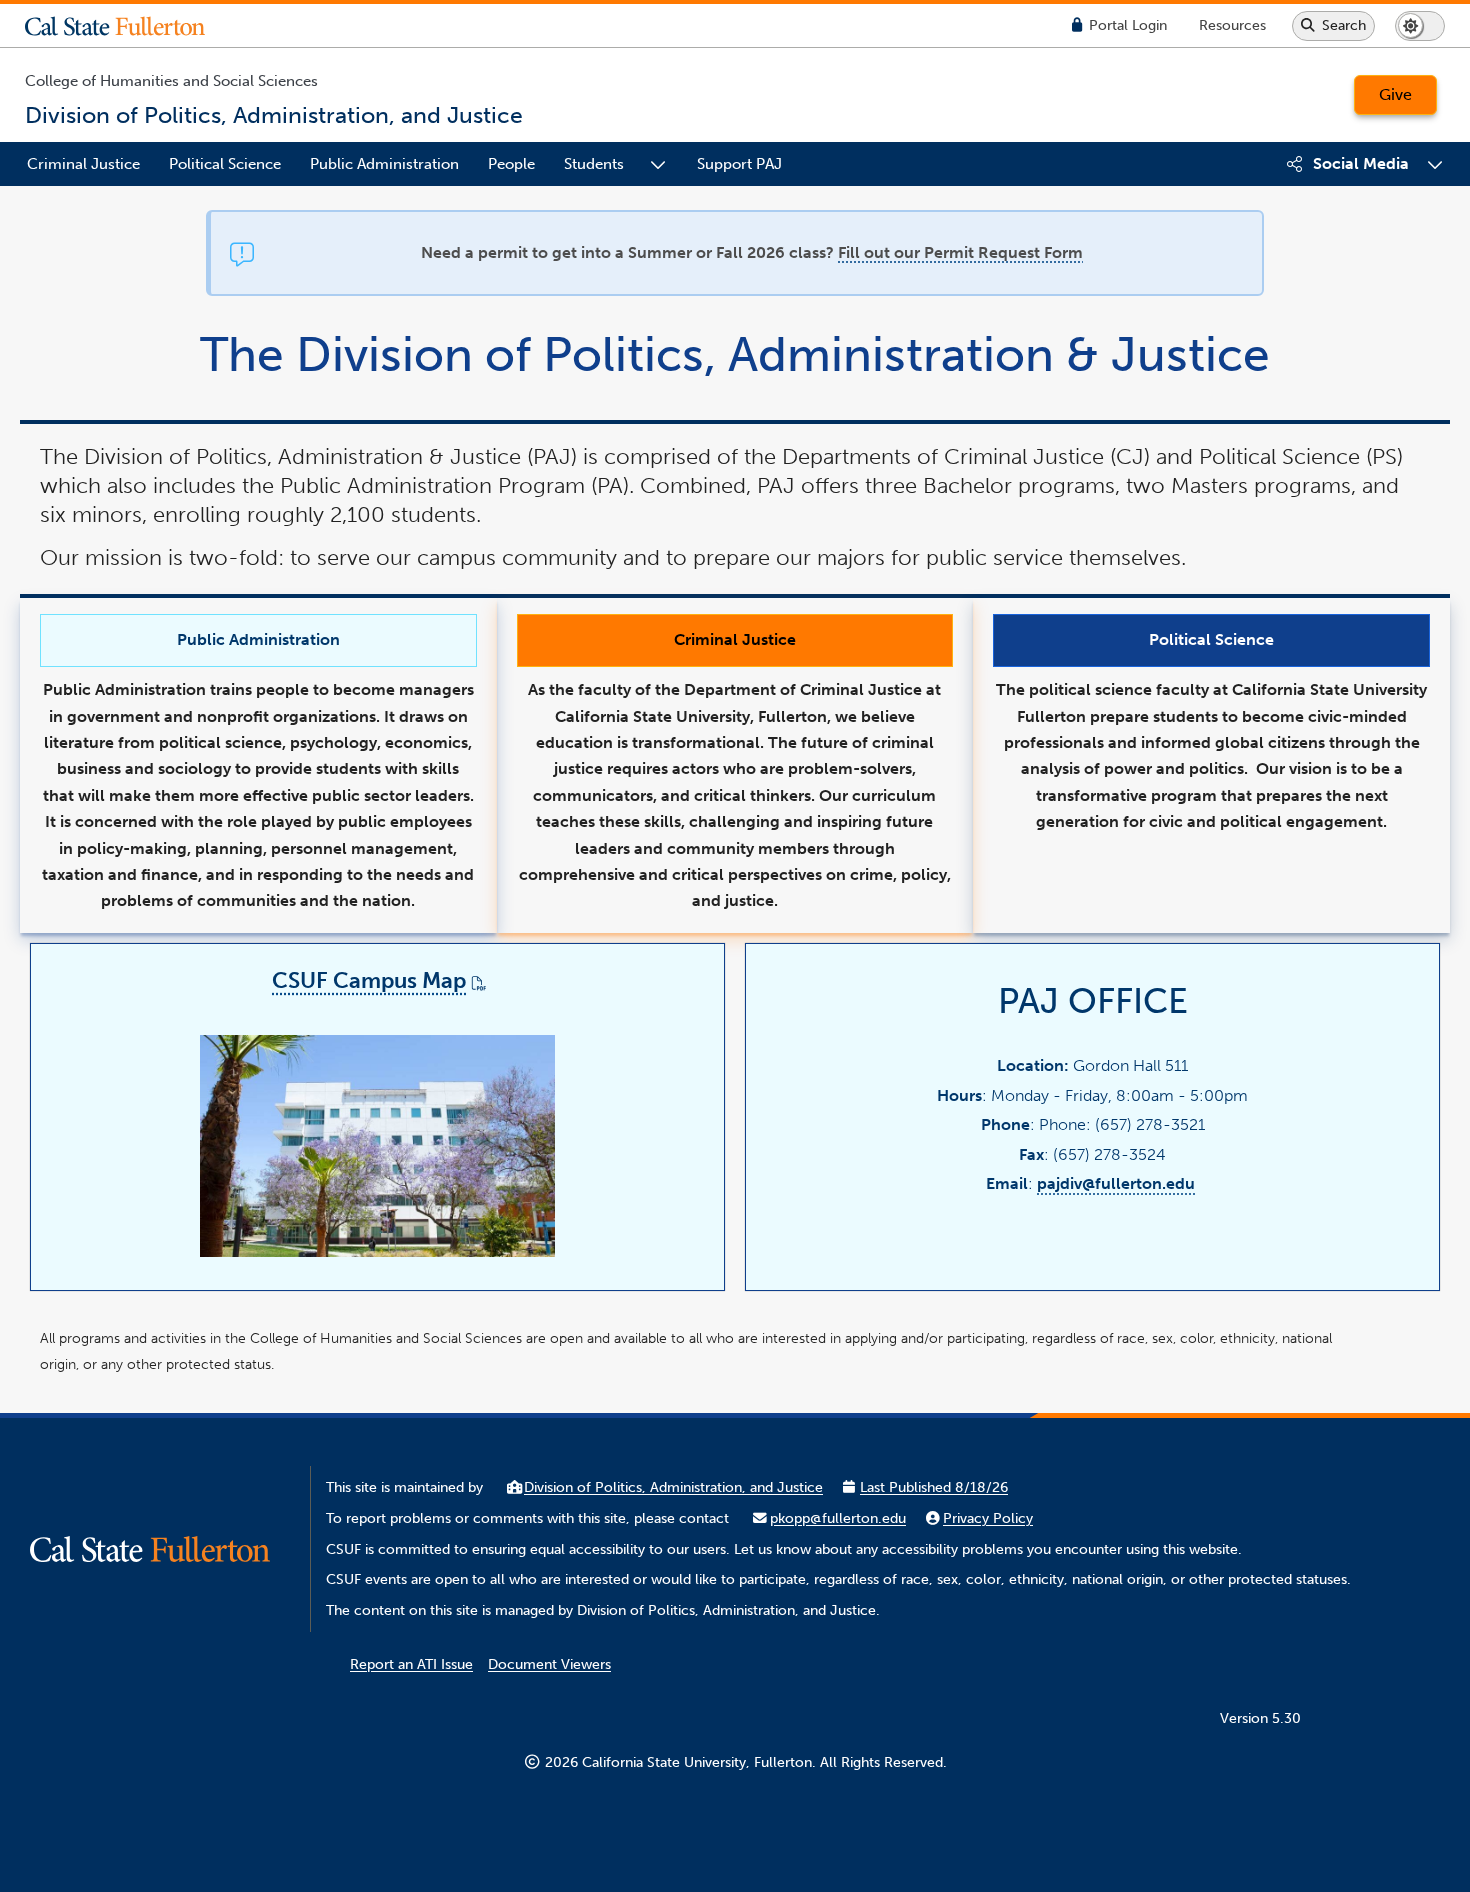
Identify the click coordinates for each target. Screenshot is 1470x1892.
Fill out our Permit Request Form (960, 252)
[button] (130, 26)
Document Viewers (549, 1664)
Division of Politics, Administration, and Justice (673, 1487)
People (511, 164)
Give (1395, 94)
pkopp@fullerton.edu (838, 1518)
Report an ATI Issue (411, 1664)
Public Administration (384, 164)
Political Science (225, 164)
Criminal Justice (83, 164)
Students (594, 164)
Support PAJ (739, 164)
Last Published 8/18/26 (934, 1487)
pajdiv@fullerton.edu (1116, 1183)
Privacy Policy (988, 1518)
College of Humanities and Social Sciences (171, 81)
